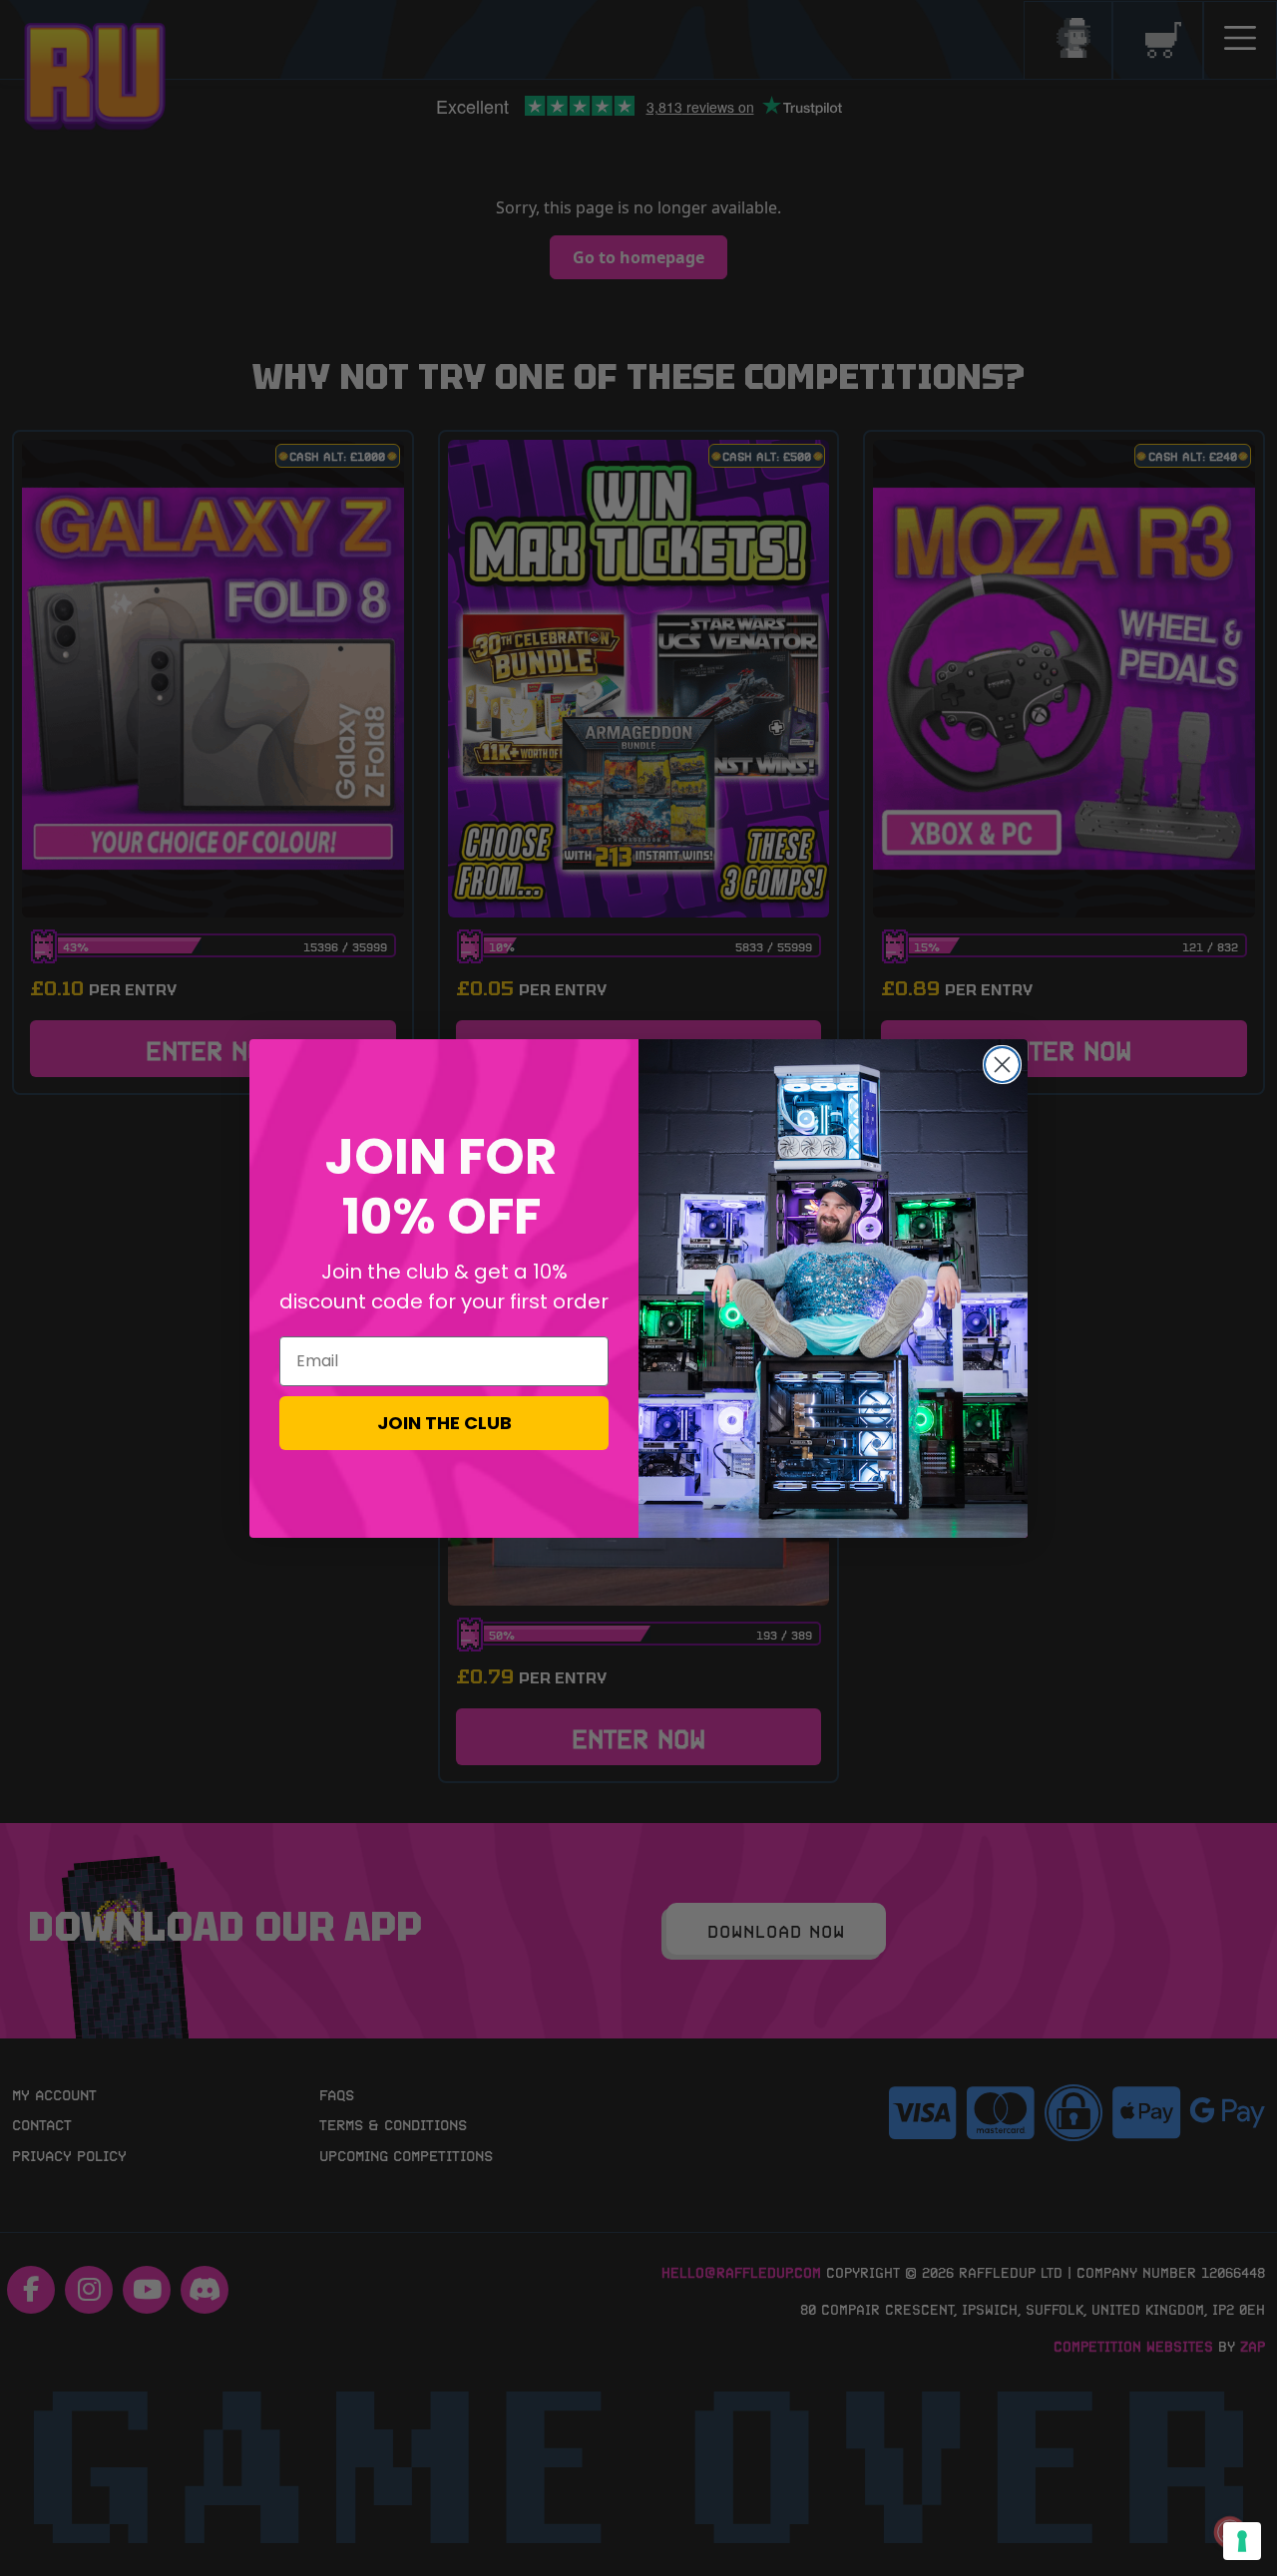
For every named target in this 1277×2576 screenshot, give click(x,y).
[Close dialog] (1002, 1065)
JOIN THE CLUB (444, 1423)
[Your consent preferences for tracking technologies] (1242, 2541)
